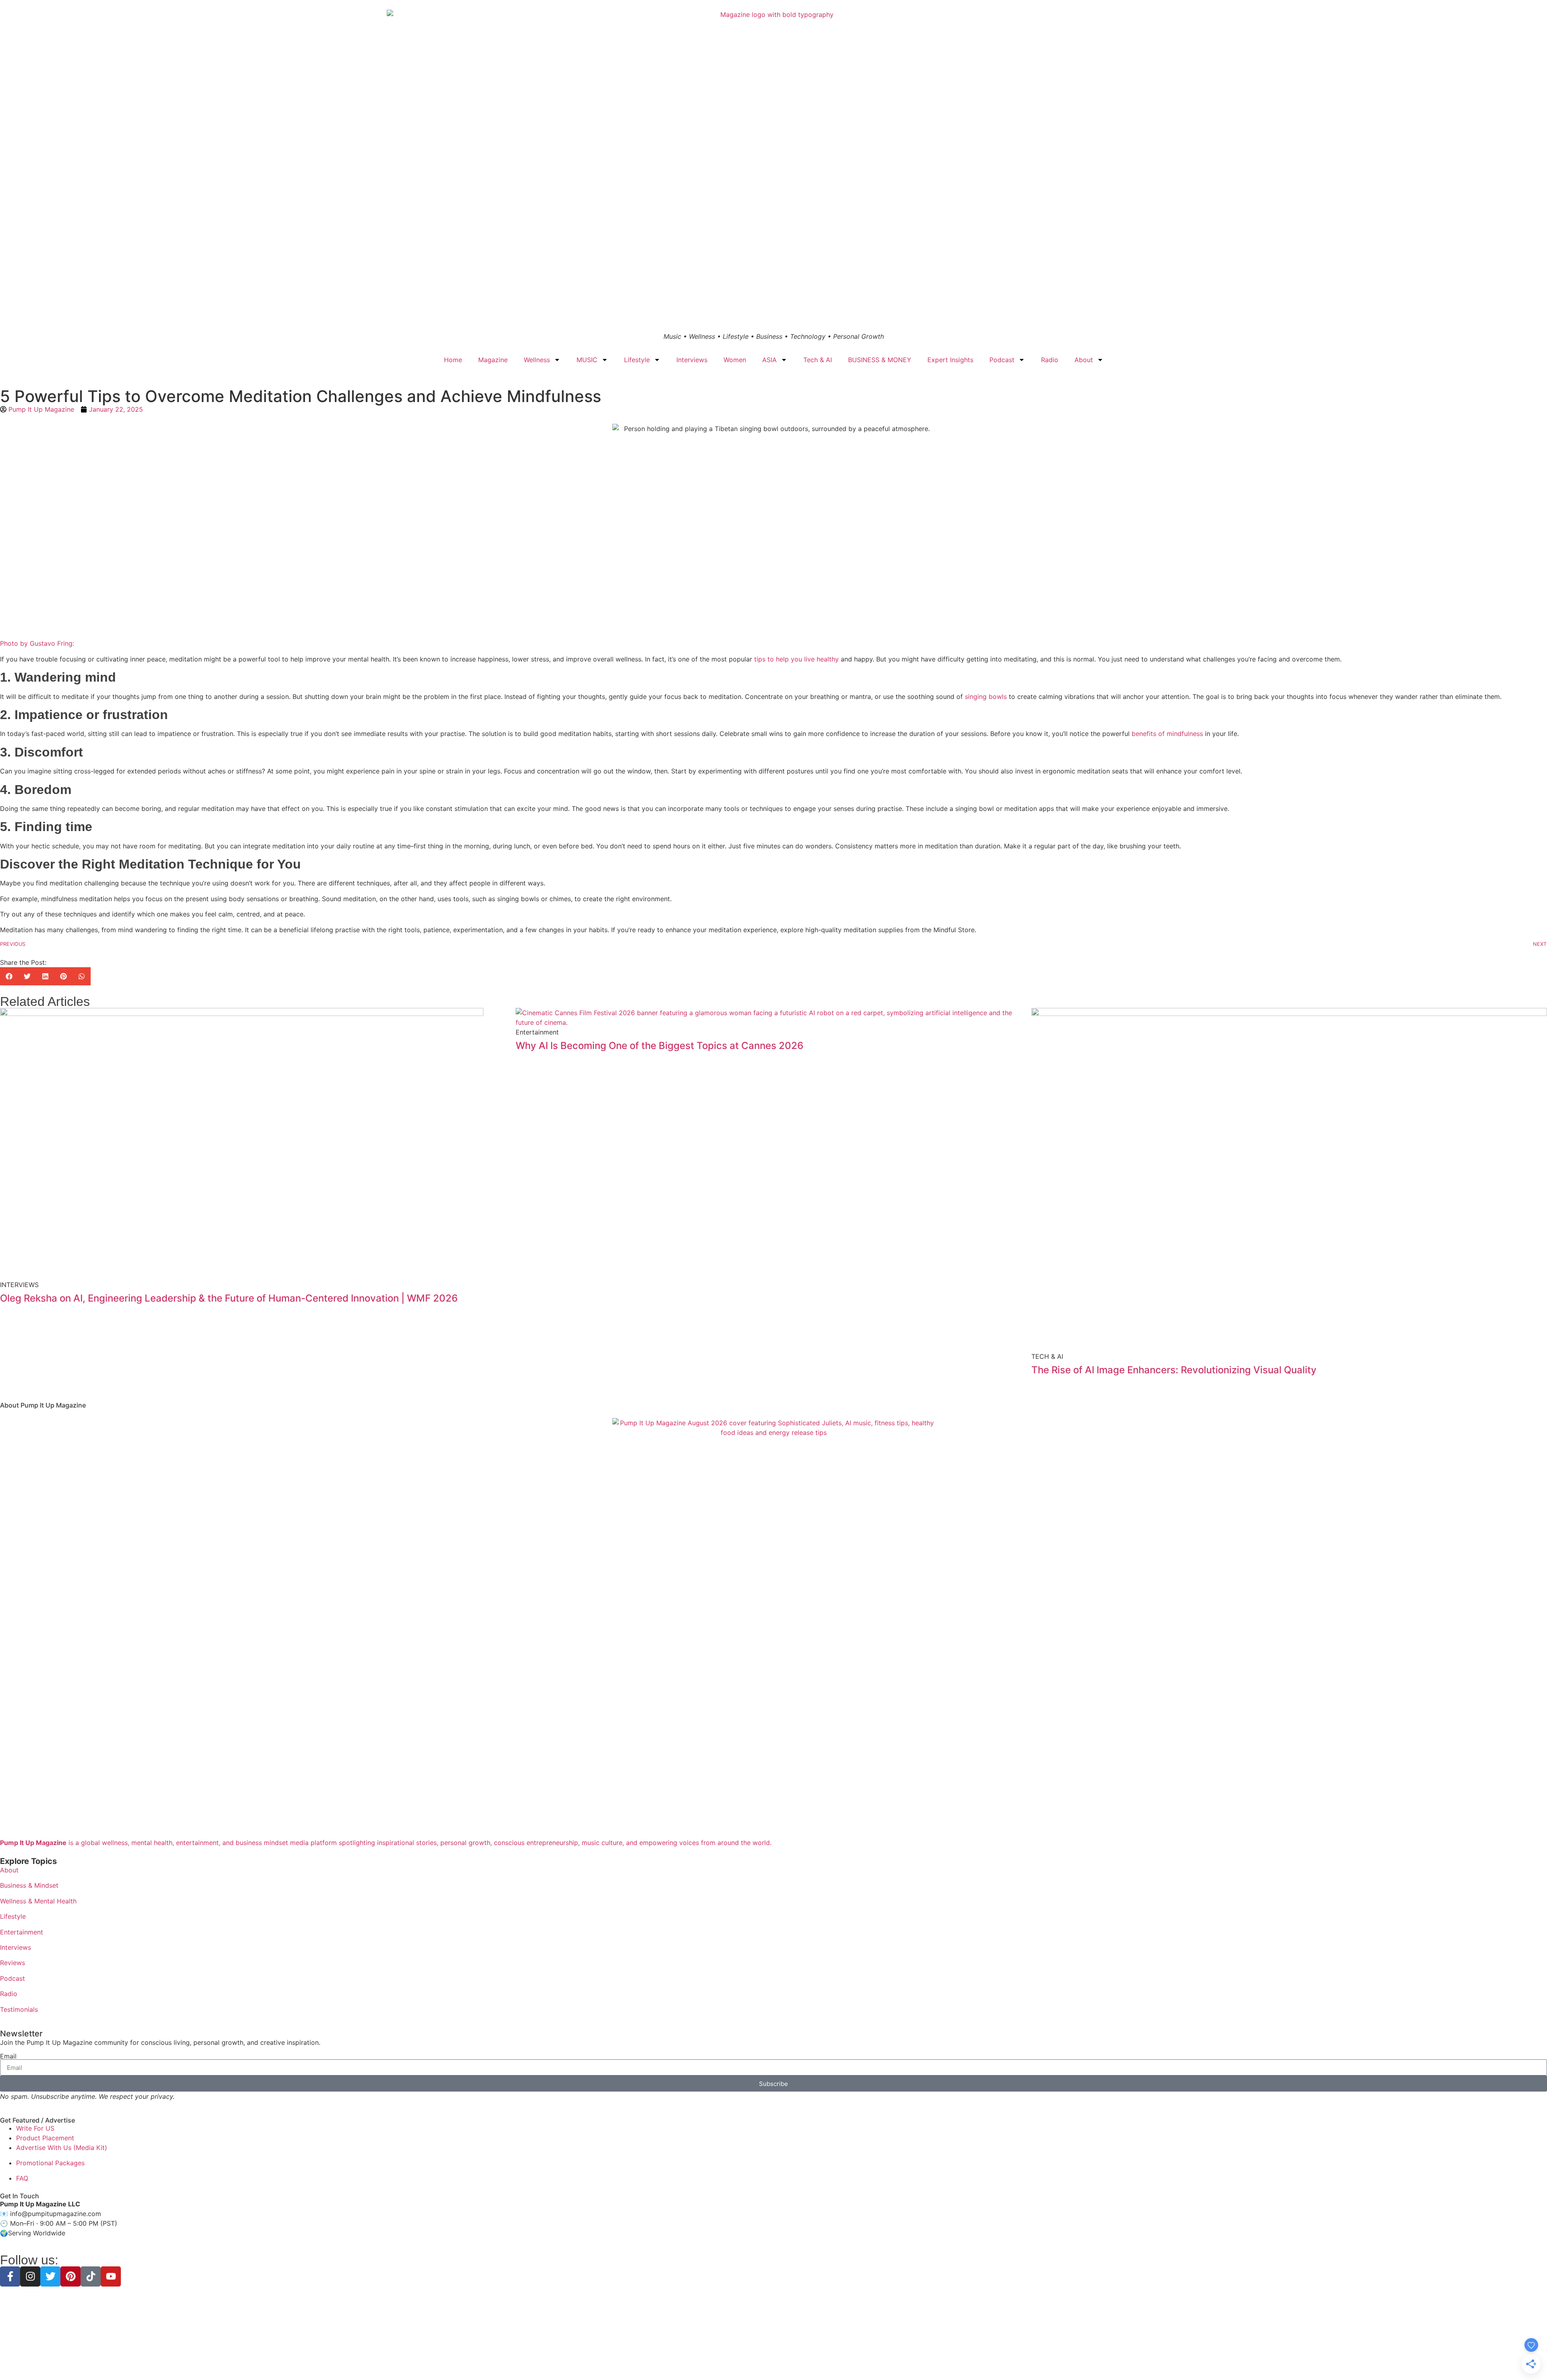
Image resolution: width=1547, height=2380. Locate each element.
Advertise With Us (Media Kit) (62, 2148)
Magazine (493, 360)
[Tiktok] (91, 2276)
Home (453, 360)
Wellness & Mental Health (38, 1901)
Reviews (12, 1963)
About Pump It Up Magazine (43, 1405)
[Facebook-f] (10, 2276)
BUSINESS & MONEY (880, 360)
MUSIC (587, 360)
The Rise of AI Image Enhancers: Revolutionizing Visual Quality (1174, 1370)
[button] (9, 976)
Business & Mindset (29, 1885)
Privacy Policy (724, 2360)
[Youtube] (111, 2276)
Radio (1050, 360)
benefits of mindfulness (1167, 734)
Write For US (35, 2128)
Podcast (1002, 360)
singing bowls (986, 697)
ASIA (769, 360)
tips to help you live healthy (796, 659)
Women (735, 360)
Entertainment (22, 1932)
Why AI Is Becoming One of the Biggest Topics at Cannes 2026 (659, 1046)
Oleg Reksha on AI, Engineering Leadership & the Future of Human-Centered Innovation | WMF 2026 (229, 1298)
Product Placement (45, 2138)
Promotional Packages (50, 2163)
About (1084, 360)
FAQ (22, 2178)
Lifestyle (637, 360)
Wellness (537, 360)
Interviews (692, 360)
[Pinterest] (71, 2276)
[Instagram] (30, 2276)
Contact (831, 2360)
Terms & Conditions (773, 2360)
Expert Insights (950, 360)
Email (8, 2056)
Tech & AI (818, 360)
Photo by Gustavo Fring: (37, 643)
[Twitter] (50, 2276)
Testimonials (19, 2009)
